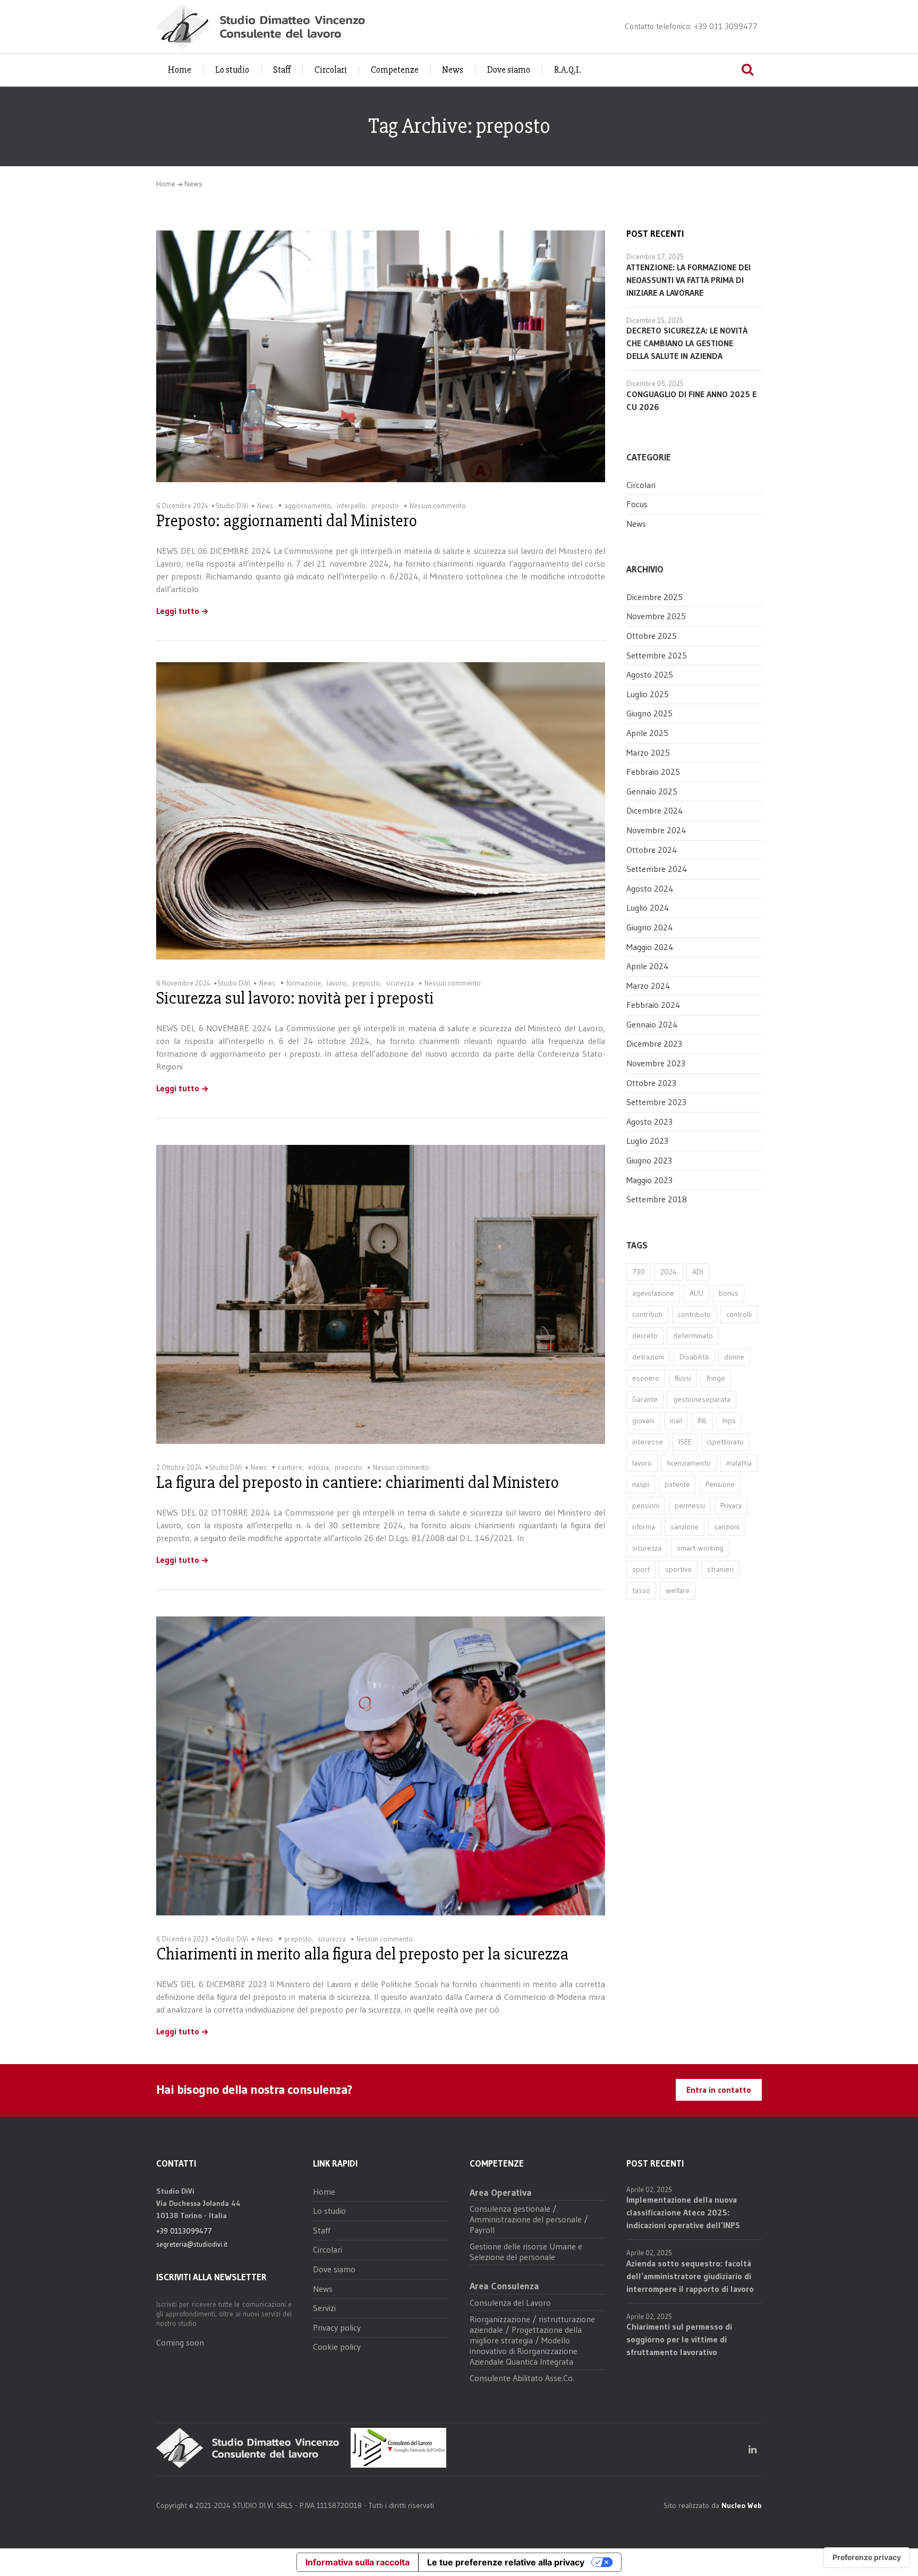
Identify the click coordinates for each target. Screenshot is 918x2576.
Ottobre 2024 (652, 850)
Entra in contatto (719, 2090)
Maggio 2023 (649, 1180)
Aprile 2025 (647, 733)
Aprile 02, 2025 (649, 2189)
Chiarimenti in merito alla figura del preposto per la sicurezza (362, 1954)
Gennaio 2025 (652, 791)
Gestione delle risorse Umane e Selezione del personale (526, 2252)
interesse (648, 1442)
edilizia (318, 1467)
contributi (647, 1314)
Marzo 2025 (648, 752)
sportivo (678, 1569)
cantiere (290, 1467)
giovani (643, 1420)
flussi (683, 1378)
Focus (637, 504)
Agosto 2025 (650, 674)
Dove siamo (509, 70)
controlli (739, 1314)
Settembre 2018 (657, 1199)
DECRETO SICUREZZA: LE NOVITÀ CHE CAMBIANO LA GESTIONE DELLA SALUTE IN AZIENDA (687, 343)
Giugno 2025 (649, 713)
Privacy (731, 1505)
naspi (641, 1484)
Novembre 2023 (656, 1063)
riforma (644, 1527)
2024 (669, 1272)
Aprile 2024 (648, 966)
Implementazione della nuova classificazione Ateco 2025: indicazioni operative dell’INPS (683, 2212)
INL (702, 1420)
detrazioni (648, 1357)
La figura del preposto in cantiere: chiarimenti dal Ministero (358, 1482)
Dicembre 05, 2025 (655, 383)
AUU (696, 1293)
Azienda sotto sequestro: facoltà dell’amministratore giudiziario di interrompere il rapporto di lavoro (690, 2276)
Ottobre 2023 (651, 1083)
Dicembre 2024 (655, 810)
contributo (694, 1314)
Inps (729, 1420)
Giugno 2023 (649, 1160)
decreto (645, 1336)
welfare (678, 1590)
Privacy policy (337, 2327)
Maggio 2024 (650, 947)
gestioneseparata (702, 1399)
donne (734, 1357)
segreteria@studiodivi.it (192, 2244)
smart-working (700, 1548)
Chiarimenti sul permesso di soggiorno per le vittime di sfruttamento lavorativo (679, 2339)
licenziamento (689, 1463)
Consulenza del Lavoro (510, 2303)
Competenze (395, 70)
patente (677, 1484)
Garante (645, 1399)
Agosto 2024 (650, 888)
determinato (693, 1336)
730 (639, 1272)
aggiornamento (308, 506)
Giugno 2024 (650, 927)
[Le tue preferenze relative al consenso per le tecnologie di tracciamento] (867, 2557)
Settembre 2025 (657, 655)
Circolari (331, 70)
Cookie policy (337, 2347)
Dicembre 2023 (654, 1043)
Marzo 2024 (648, 986)
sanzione (685, 1527)
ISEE (685, 1442)
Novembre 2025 (656, 616)
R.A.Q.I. (568, 70)
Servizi (324, 2308)
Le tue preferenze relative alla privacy (506, 2562)
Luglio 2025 (648, 694)
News (453, 70)
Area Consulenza (504, 2286)
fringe (716, 1378)
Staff (282, 70)
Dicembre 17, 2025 (655, 256)
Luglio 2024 (648, 908)
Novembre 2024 (656, 830)
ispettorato (725, 1442)
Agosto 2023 (649, 1122)
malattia (739, 1463)
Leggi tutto (178, 611)
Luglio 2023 (647, 1141)
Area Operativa (500, 2193)
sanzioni (727, 1527)
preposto (385, 506)
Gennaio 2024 (652, 1024)
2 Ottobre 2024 (179, 1467)
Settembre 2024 (657, 869)
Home (180, 70)
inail (676, 1420)
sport (641, 1569)
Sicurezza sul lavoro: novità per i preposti (295, 998)
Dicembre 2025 (654, 597)
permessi (690, 1505)
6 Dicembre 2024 (182, 506)
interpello (351, 506)
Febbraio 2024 (653, 1005)
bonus (729, 1293)
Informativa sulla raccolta (358, 2562)
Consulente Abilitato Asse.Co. (522, 2378)
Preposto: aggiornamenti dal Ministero (287, 521)
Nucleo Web (742, 2505)
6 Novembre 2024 (183, 983)
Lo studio (232, 70)
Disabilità (694, 1357)
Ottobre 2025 (652, 636)
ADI (698, 1272)
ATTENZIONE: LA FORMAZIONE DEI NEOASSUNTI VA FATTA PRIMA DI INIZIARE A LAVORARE (688, 280)
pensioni (646, 1505)
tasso (641, 1590)
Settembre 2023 (656, 1102)
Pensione (720, 1484)
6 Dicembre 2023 (182, 1939)
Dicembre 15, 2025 (655, 320)
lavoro (337, 983)
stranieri (720, 1569)
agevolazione (653, 1293)
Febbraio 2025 (653, 772)
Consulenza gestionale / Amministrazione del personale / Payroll (529, 2219)
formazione (304, 983)
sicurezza (400, 983)
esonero (646, 1378)
